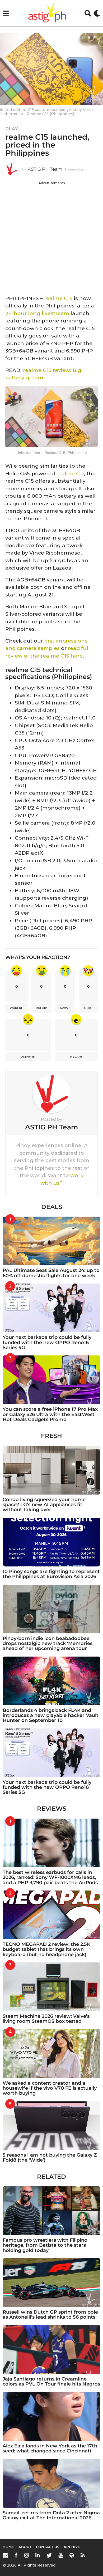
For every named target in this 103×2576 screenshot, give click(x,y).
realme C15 (58, 298)
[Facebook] (16, 2555)
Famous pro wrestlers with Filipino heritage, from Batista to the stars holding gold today (45, 2245)
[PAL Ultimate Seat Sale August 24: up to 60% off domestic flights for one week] (51, 1241)
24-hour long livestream (37, 313)
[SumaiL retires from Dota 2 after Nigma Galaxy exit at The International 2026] (51, 2483)
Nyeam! (76, 1057)
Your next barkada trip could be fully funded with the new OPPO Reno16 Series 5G (47, 1342)
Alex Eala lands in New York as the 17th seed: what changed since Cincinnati (50, 2448)
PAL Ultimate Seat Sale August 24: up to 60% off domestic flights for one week (51, 1273)
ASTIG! (88, 1008)
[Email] (5, 2555)
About (25, 2547)
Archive (72, 2547)
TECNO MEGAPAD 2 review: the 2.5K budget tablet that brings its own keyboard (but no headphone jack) (46, 1949)
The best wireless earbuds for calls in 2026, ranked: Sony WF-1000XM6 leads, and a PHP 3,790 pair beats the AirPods (50, 1877)
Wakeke (16, 1008)
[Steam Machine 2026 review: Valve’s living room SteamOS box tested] (51, 1987)
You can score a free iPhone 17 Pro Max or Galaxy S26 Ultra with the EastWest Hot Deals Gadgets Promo (50, 1414)
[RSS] (83, 2555)
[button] (6, 13)
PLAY (12, 129)
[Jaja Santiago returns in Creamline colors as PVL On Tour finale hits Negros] (51, 2350)
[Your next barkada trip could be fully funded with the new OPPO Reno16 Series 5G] (51, 1308)
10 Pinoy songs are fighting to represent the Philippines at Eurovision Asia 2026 (51, 1574)
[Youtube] (61, 2555)
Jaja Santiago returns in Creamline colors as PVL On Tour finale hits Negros (51, 2381)
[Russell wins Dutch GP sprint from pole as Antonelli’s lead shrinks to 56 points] (51, 2283)
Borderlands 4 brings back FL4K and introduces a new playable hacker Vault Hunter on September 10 (51, 1715)
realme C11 (70, 474)
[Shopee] (72, 2555)
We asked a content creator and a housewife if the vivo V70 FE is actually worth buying (50, 2088)
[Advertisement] (51, 237)
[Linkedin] (38, 2555)
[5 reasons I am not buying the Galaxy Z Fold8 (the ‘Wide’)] (51, 2126)
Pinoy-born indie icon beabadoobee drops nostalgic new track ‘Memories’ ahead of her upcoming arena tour (48, 1644)
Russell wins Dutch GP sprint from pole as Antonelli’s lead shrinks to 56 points (50, 2315)
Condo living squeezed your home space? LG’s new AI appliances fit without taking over (44, 1505)
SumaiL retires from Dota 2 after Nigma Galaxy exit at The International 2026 (51, 2515)
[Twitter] (49, 2555)
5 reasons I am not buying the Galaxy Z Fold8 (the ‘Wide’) (50, 2158)
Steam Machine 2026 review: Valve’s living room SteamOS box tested (46, 2019)
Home (8, 2547)
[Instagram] (27, 2555)
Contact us (48, 2547)
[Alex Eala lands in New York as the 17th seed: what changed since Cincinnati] (51, 2416)
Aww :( (65, 1008)
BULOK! (41, 1008)
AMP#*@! (28, 1057)
